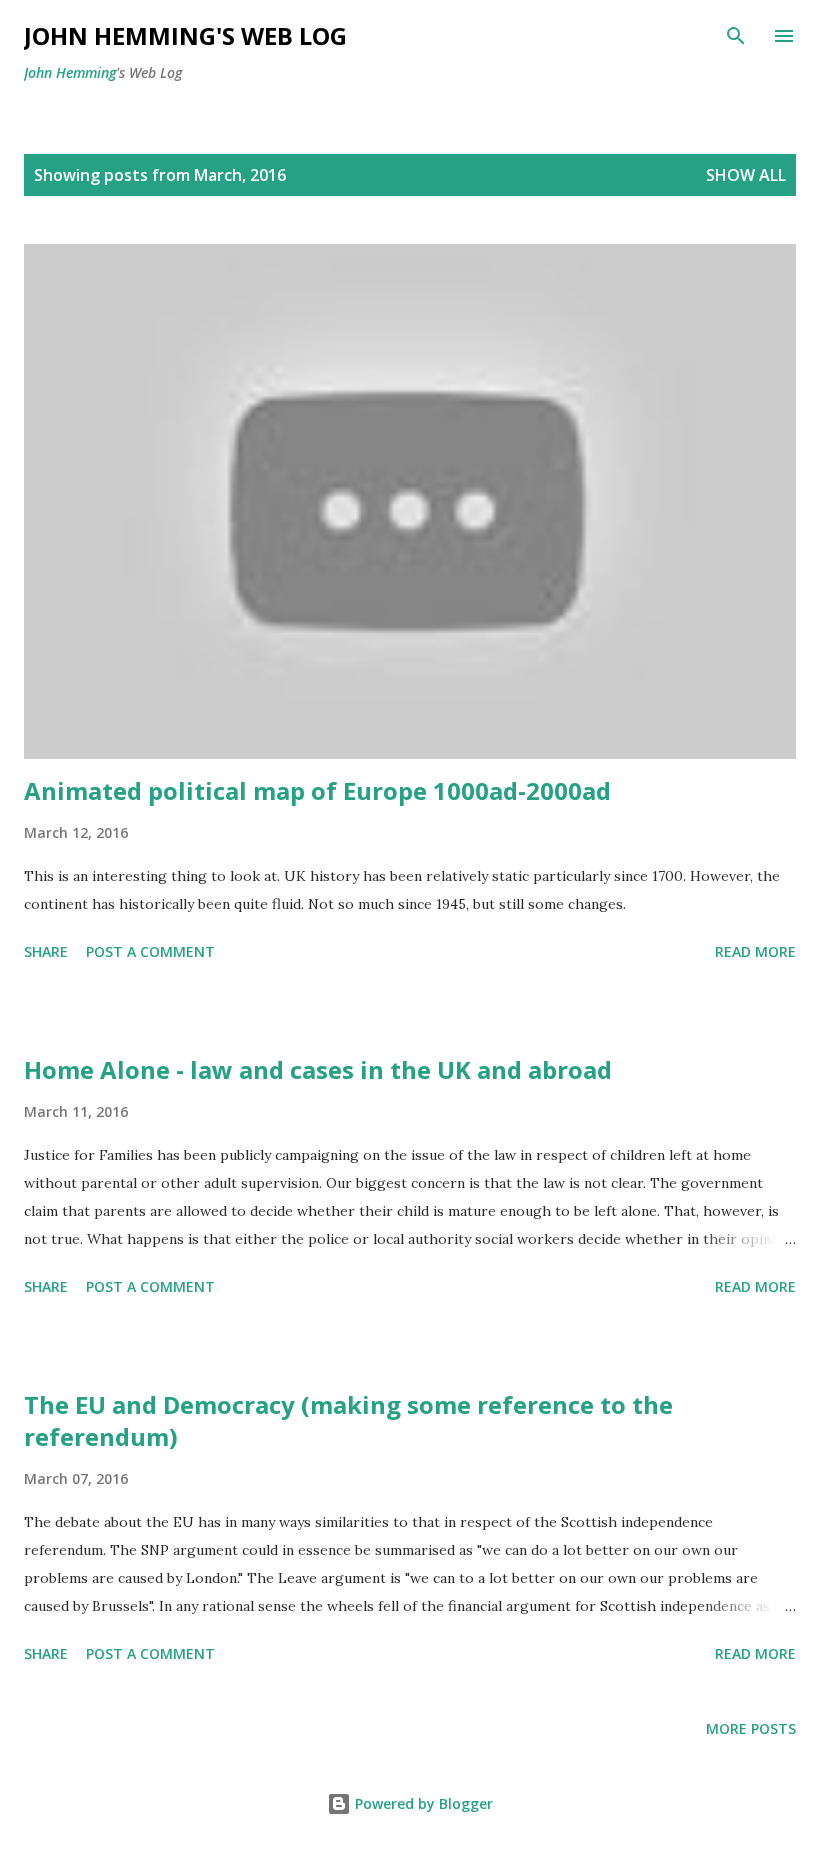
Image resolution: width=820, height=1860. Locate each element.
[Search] (736, 36)
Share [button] (46, 951)
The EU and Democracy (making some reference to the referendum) (348, 1420)
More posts (751, 1728)
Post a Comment (150, 951)
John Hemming (70, 72)
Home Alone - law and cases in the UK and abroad (318, 1069)
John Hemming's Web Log (185, 35)
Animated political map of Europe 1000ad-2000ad (317, 790)
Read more (755, 951)
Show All (746, 175)
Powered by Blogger (422, 1803)
